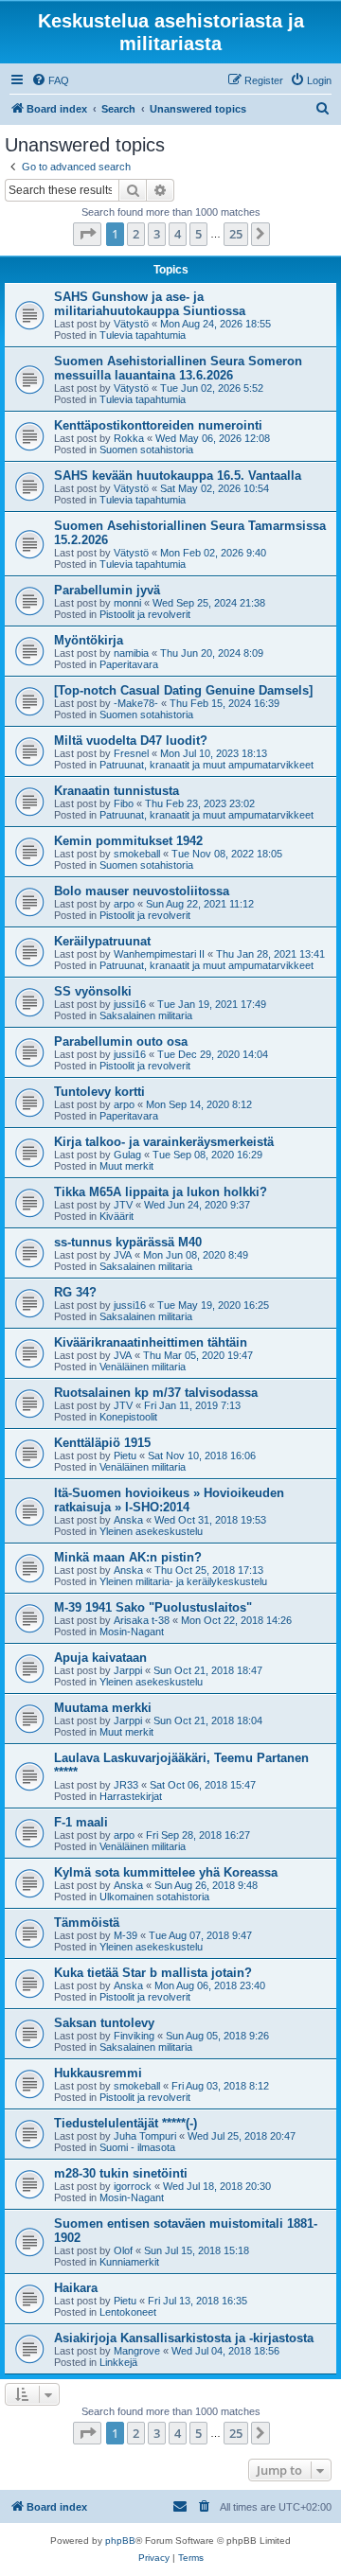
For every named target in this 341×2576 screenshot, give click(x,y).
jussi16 (130, 1004)
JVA (123, 1255)
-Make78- (136, 703)
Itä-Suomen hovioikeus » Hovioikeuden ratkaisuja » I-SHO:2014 (169, 1500)
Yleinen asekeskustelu (151, 1531)
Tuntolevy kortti (99, 1092)
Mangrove (137, 2351)
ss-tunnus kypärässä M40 (128, 1242)
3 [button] (157, 234)
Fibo (124, 803)
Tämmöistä (87, 1923)
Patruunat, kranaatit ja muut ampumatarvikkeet (206, 765)
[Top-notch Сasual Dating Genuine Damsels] (183, 690)
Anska (128, 1520)
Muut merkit (126, 1166)
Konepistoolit (128, 1417)
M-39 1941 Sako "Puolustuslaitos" (153, 1607)
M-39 (126, 1935)
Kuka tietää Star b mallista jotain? (153, 1973)
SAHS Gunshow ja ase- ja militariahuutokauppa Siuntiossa (150, 304)
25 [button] (236, 234)
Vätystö (131, 324)
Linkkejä (118, 2362)
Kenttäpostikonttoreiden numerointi (158, 425)
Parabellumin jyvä (107, 590)
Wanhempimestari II (159, 954)
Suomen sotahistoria (146, 450)
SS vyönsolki (93, 991)
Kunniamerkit (129, 2262)
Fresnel (131, 753)
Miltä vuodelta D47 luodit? (131, 741)
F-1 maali (81, 1822)
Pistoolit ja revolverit (145, 614)
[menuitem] (50, 80)
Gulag (127, 1155)
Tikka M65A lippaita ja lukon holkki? (161, 1192)
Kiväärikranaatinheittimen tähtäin (151, 1342)
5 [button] (198, 234)
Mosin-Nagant (132, 1632)
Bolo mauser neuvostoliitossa (142, 891)
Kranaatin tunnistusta (117, 791)
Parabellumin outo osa (121, 1041)
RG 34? (75, 1292)
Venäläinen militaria (143, 1367)
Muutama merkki (103, 1708)
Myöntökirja (89, 640)
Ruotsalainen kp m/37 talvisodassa (156, 1393)
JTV (123, 1205)
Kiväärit (117, 1216)
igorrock (133, 2186)
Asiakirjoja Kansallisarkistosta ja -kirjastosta (184, 2338)
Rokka (129, 438)
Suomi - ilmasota (137, 2147)
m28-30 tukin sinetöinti (121, 2173)
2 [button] (136, 234)
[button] (87, 234)
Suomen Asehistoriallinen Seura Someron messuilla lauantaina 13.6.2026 (178, 368)
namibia (131, 653)
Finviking (134, 2036)
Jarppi (128, 1670)
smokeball (137, 854)
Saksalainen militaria (146, 1015)
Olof (123, 2250)
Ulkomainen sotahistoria (154, 1897)
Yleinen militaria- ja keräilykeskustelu (183, 1581)
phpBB (120, 2541)
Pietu (125, 1456)
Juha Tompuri (145, 2136)
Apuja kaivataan (100, 1658)
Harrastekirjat (131, 1796)
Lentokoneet (128, 2312)
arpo (124, 904)
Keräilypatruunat (102, 941)
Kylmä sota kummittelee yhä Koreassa (166, 1872)
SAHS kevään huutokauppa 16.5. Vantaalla (178, 476)
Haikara (76, 2288)
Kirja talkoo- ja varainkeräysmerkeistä (164, 1142)
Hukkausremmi (98, 2073)
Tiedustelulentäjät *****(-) (126, 2123)
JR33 (126, 1785)
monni (127, 603)
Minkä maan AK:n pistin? (128, 1557)
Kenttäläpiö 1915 (102, 1443)
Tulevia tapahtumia (143, 335)
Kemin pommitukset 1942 (128, 841)
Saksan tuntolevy (104, 2023)
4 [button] (178, 234)
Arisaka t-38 (142, 1620)
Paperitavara (129, 664)
